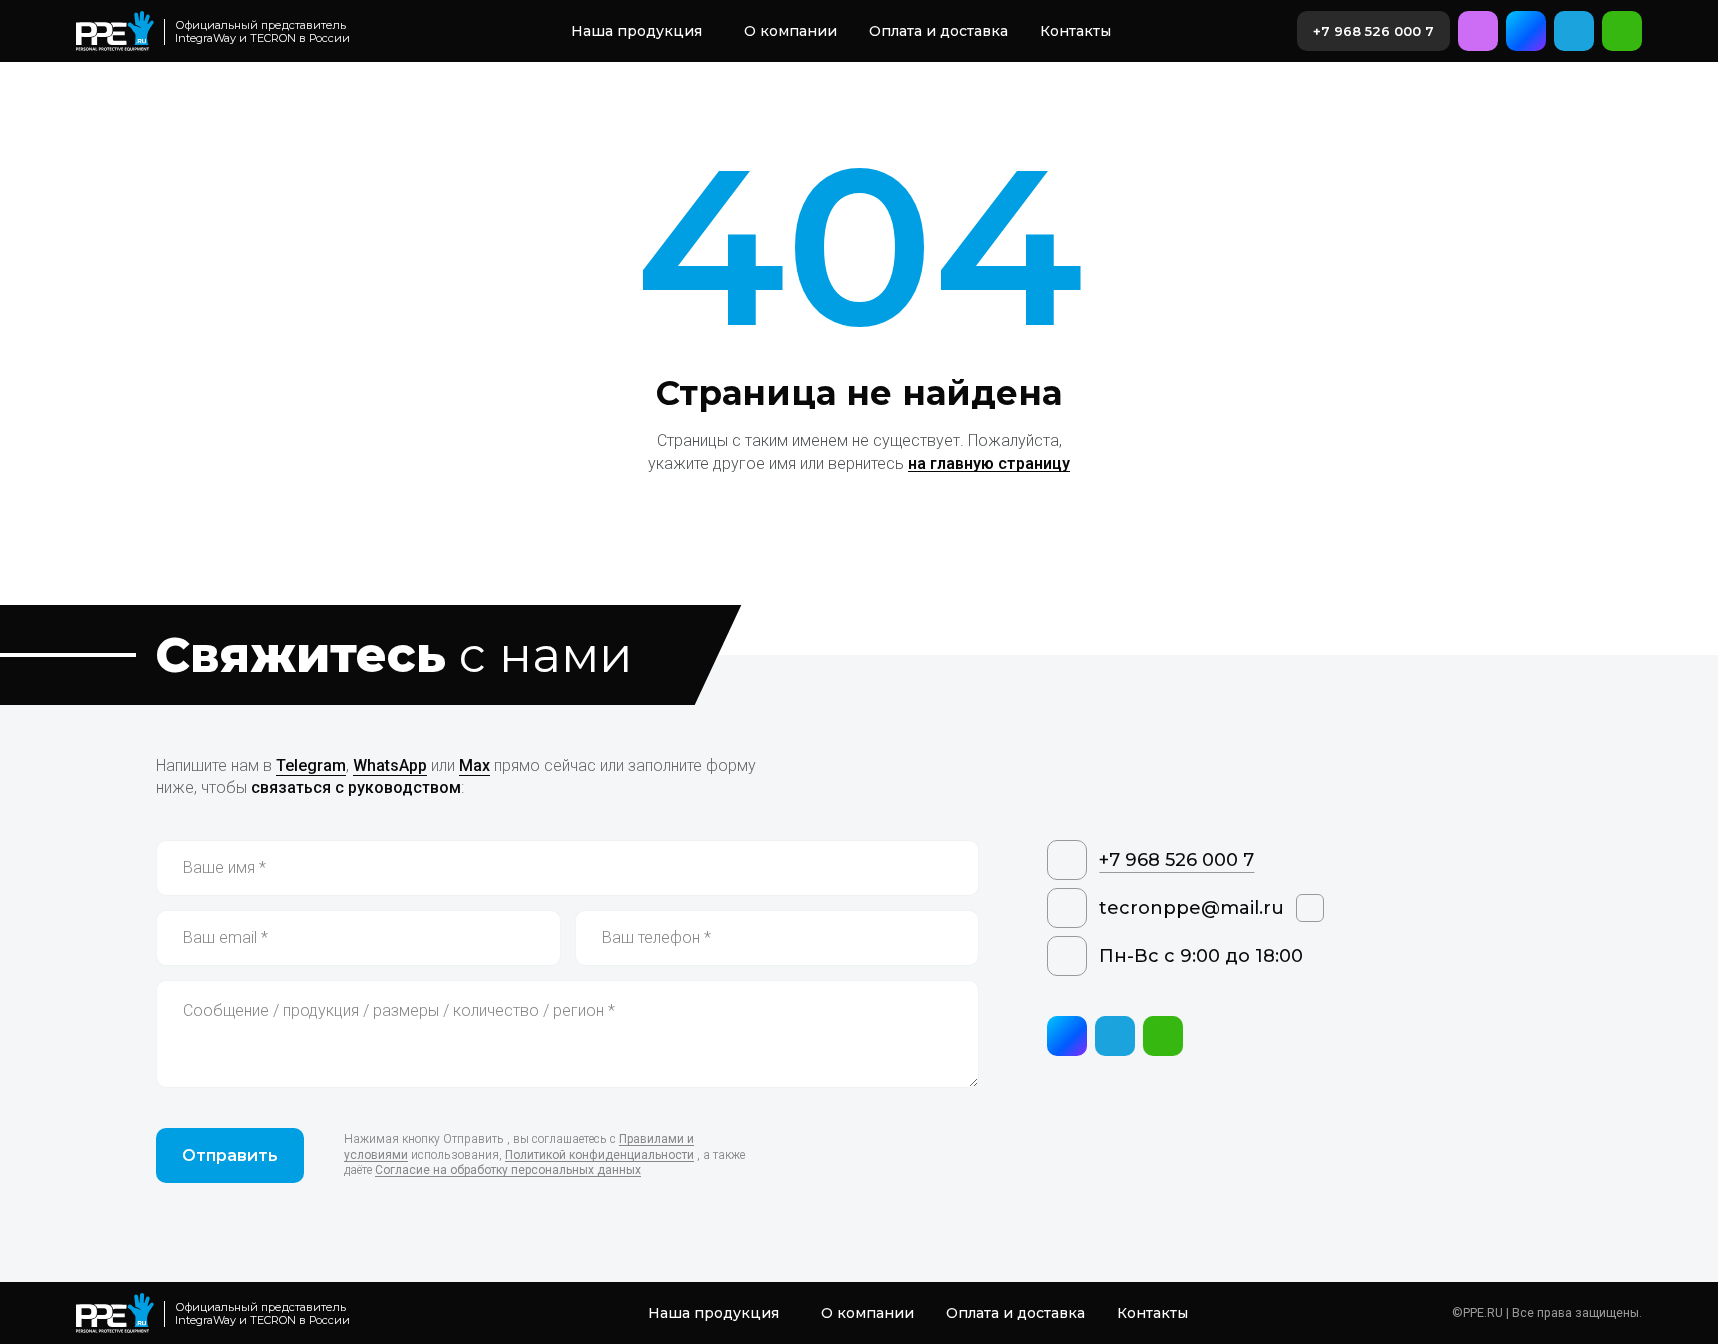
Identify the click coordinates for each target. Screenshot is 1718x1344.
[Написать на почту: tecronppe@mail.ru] (1478, 31)
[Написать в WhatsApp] (1622, 31)
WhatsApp (390, 765)
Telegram (311, 765)
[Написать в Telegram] (1574, 31)
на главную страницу (989, 463)
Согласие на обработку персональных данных (508, 1170)
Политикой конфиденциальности (599, 1155)
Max (474, 765)
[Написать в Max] (1526, 31)
